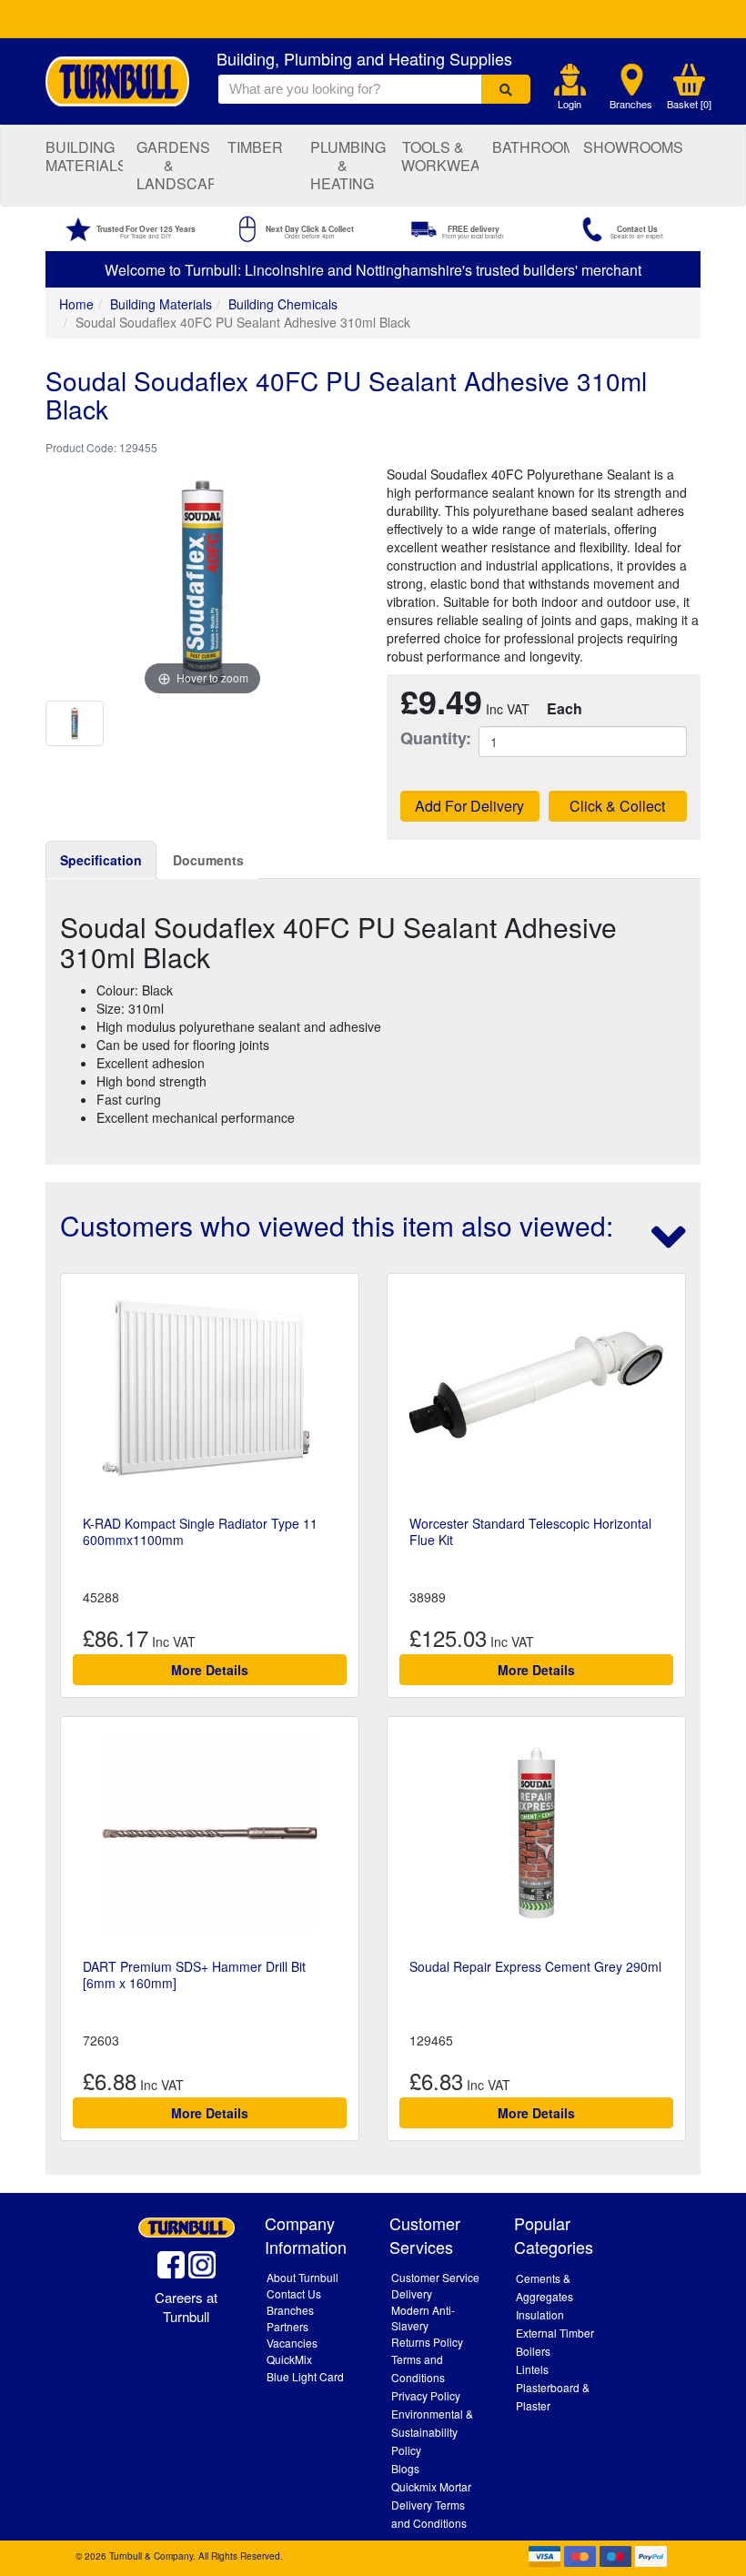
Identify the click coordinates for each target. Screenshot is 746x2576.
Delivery (412, 2293)
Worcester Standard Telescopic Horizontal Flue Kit (530, 1531)
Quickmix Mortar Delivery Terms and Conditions (431, 2505)
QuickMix (289, 2359)
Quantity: (426, 738)
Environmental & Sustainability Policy (432, 2432)
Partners (287, 2326)
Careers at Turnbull (186, 2307)
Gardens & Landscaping (175, 165)
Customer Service (435, 2277)
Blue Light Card (305, 2376)
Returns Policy (427, 2342)
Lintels (532, 2369)
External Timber (555, 2333)
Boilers (533, 2351)
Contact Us (294, 2293)
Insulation (540, 2314)
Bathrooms (531, 147)
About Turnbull (302, 2277)
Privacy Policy (426, 2395)
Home (76, 304)
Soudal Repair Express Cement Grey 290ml (535, 1966)
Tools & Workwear (440, 156)
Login (570, 104)
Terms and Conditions (418, 2368)
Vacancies (292, 2343)
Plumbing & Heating (348, 165)
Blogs (405, 2468)
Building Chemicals (283, 304)
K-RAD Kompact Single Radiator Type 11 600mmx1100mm (200, 1531)
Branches (631, 104)
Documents (208, 860)
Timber (255, 147)
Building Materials (84, 156)
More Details (210, 1670)
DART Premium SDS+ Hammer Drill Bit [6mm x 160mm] (194, 1975)
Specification (101, 860)
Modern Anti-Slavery (423, 2318)
